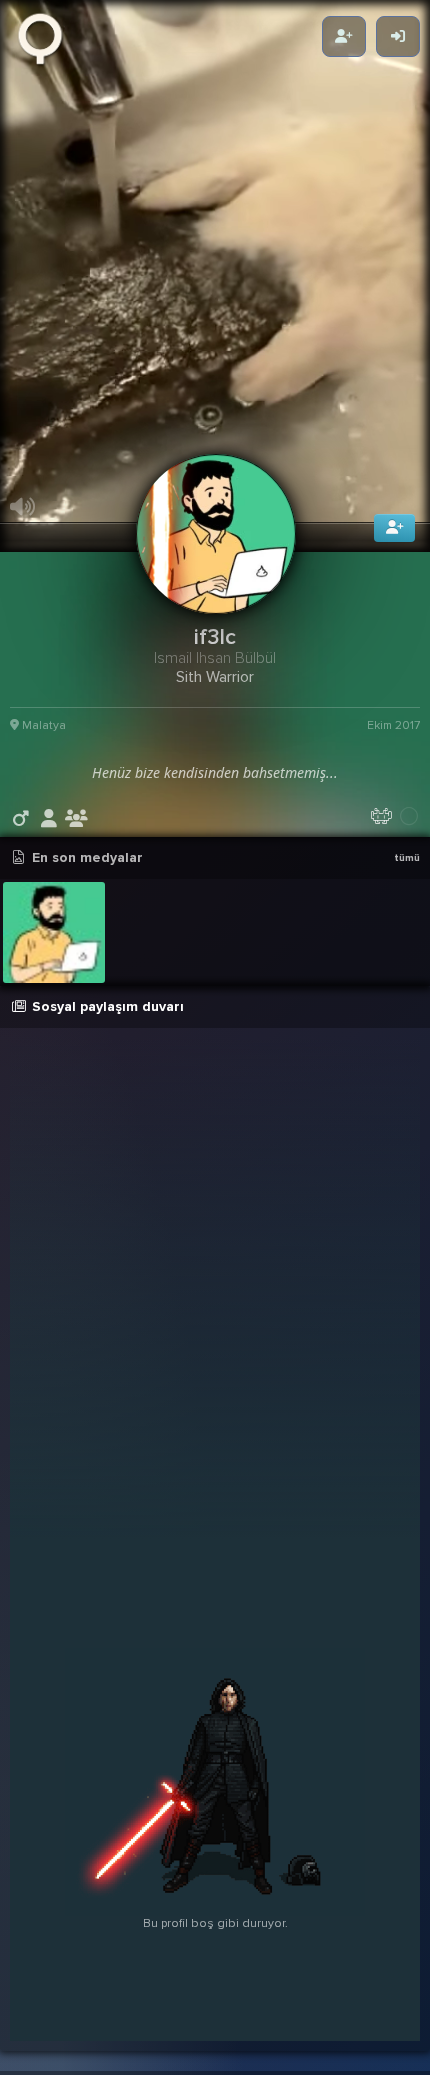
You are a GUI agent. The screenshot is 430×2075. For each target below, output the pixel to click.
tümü (407, 887)
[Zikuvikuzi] (47, 37)
